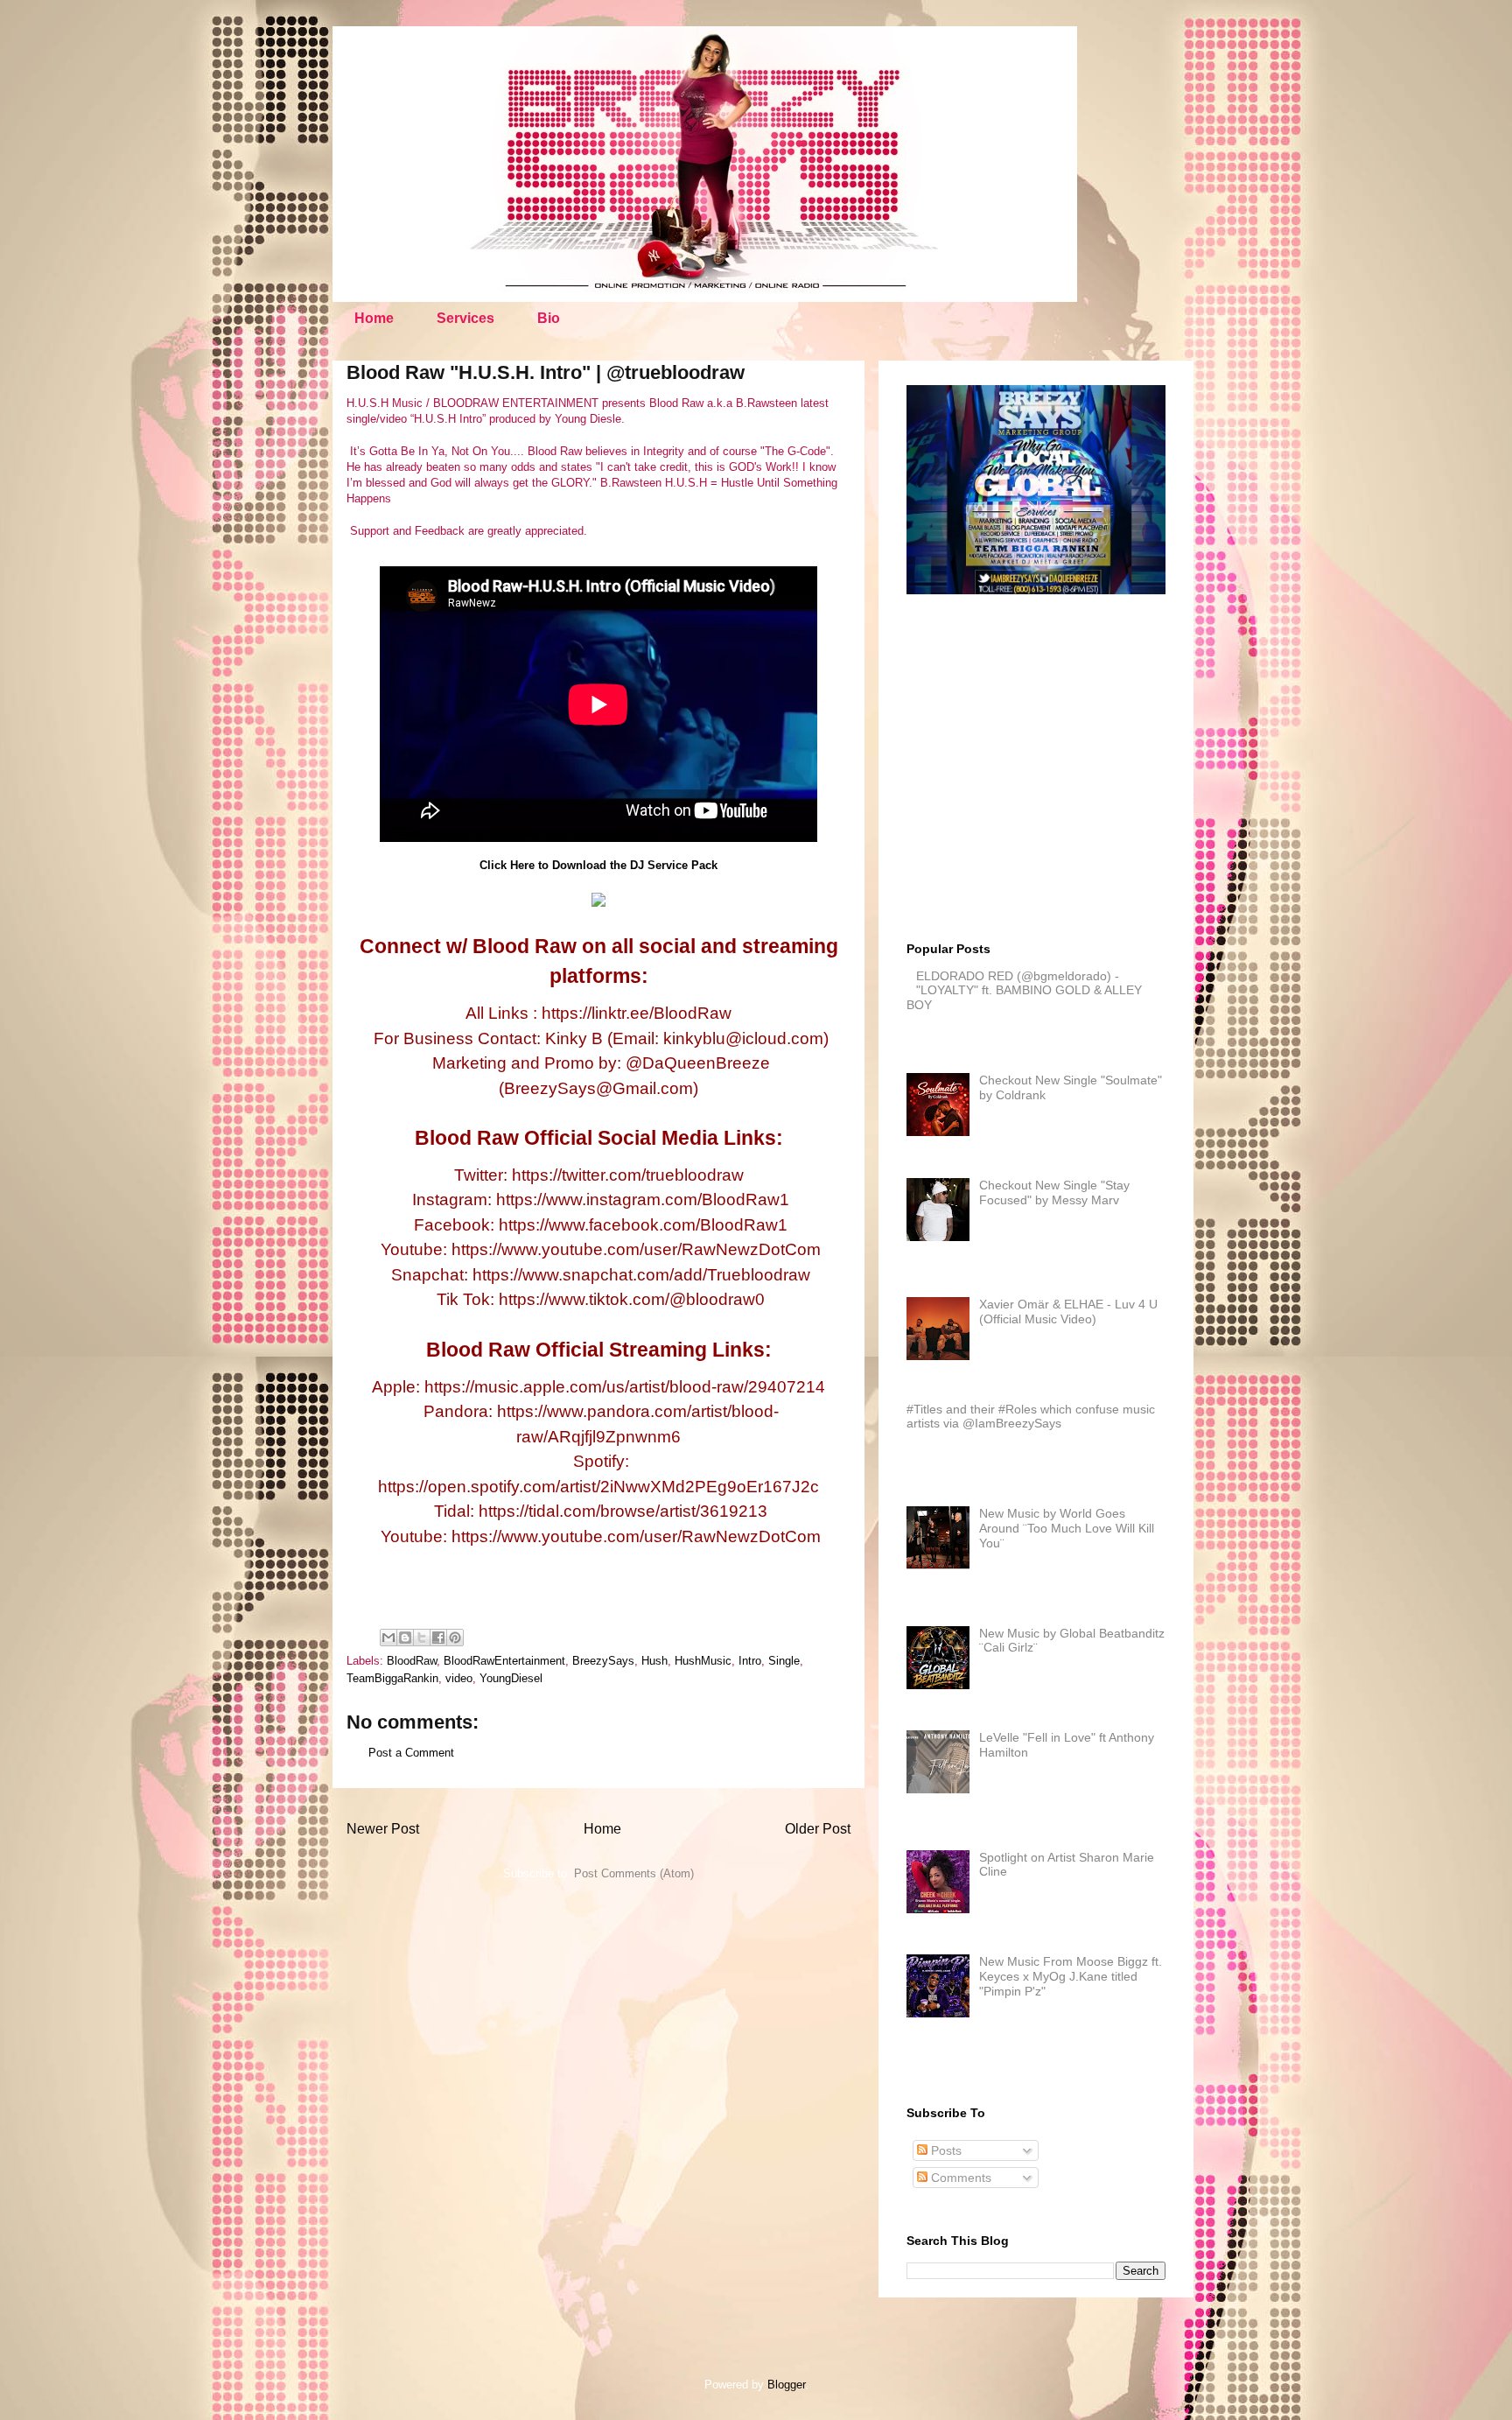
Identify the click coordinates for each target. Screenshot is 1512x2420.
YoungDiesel (511, 1678)
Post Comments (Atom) (634, 1873)
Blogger (786, 2385)
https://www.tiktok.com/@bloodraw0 (632, 1299)
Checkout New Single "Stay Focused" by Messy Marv (1054, 1192)
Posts (945, 2150)
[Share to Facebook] (438, 1638)
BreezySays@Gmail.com (598, 1088)
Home (374, 318)
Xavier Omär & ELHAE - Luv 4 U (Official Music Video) (1068, 1312)
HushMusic (703, 1661)
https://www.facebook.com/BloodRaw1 (643, 1225)
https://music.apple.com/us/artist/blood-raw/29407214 (625, 1387)
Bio (549, 318)
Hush (654, 1661)
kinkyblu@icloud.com (743, 1038)
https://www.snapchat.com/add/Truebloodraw (641, 1275)
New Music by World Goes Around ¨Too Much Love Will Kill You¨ (1067, 1528)
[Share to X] (422, 1638)
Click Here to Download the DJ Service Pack (598, 865)
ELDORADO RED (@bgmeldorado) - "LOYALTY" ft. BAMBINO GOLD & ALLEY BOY (1024, 991)
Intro (750, 1661)
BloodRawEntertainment (504, 1661)
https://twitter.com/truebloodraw (628, 1175)
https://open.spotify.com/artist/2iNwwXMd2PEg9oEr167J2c (598, 1487)
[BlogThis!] (405, 1638)
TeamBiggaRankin (392, 1678)
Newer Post (383, 1829)
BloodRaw (412, 1661)
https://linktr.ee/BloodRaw (637, 1013)
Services (465, 318)
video (459, 1678)
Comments (959, 2178)
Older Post (818, 1829)
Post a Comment (411, 1753)
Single (784, 1661)
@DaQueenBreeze (698, 1063)
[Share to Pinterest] (455, 1638)
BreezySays (603, 1661)
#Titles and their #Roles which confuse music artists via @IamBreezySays (1031, 1417)
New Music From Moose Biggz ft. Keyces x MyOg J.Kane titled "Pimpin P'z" (1071, 1976)
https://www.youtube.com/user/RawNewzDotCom (636, 1249)
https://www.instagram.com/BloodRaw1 (643, 1199)
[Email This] (388, 1638)
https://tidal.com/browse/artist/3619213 (623, 1511)
